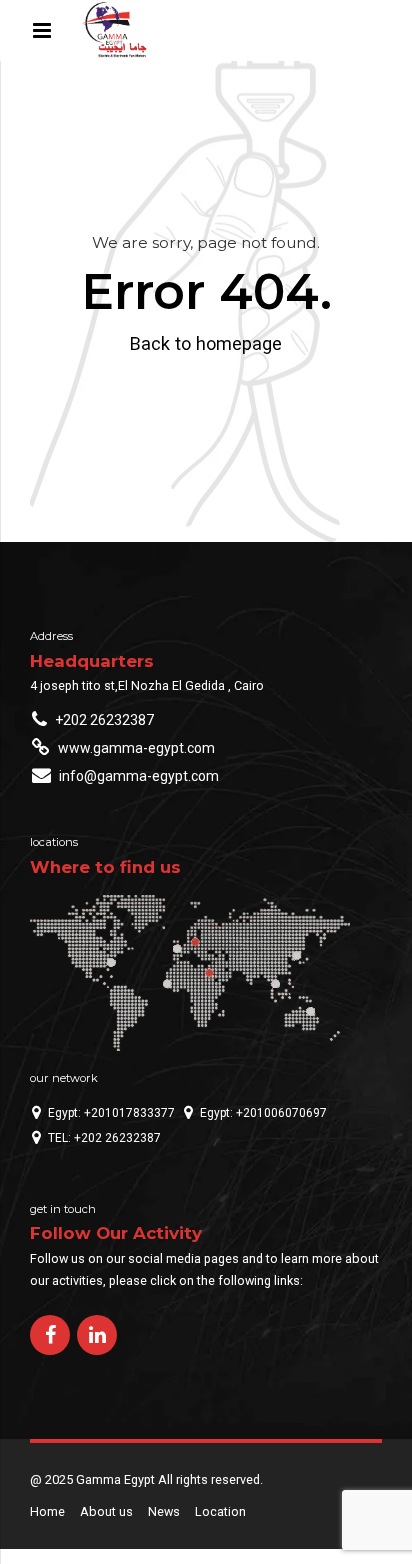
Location (220, 1511)
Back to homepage (206, 343)
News (164, 1511)
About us (106, 1511)
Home (47, 1511)
